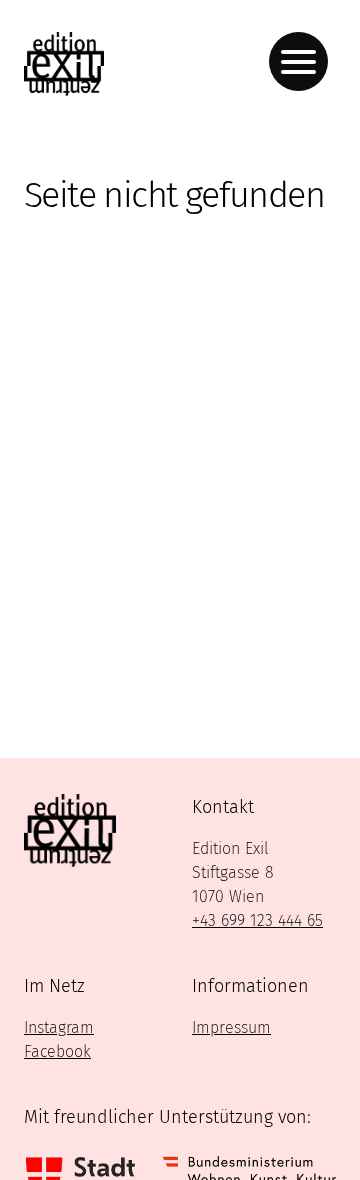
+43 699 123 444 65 (257, 920)
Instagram (59, 1027)
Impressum (231, 1027)
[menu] (298, 61)
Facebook (57, 1051)
